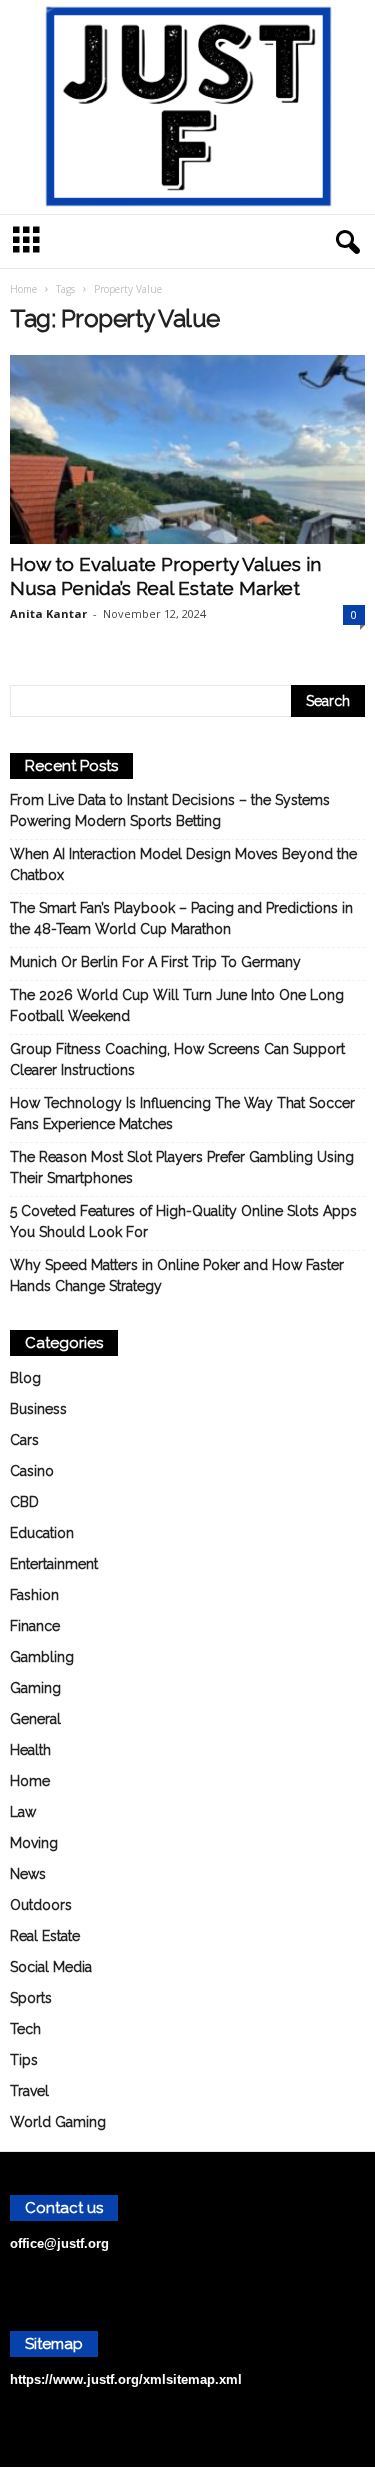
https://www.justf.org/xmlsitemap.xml (126, 2379)
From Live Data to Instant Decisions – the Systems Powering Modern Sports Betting (170, 810)
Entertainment (54, 1564)
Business (38, 1409)
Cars (24, 1440)
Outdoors (41, 1905)
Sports (31, 1998)
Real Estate (45, 1936)
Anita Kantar (48, 613)
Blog (25, 1378)
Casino (32, 1471)
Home (23, 289)
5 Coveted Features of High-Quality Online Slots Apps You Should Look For (183, 1221)
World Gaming (58, 2122)
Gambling (42, 1657)
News (28, 1874)
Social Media (51, 1967)
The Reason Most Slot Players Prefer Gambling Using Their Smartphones (182, 1167)
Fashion (34, 1595)
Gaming (35, 1688)
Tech (25, 2029)
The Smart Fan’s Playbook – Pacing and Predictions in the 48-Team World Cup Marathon (181, 918)
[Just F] (187, 107)
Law (23, 1812)
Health (30, 1750)
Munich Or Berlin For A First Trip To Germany (155, 962)
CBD (24, 1502)
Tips (24, 2060)
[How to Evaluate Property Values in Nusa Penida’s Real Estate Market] (187, 449)
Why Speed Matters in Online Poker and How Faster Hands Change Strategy (177, 1275)
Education (42, 1533)
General (35, 1719)
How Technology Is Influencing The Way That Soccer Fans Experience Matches (182, 1113)
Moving (34, 1843)
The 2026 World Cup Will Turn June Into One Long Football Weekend (177, 1005)
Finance (35, 1626)
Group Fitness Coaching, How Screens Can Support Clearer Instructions (177, 1059)
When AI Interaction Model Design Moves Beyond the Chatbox (183, 864)
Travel (29, 2091)
